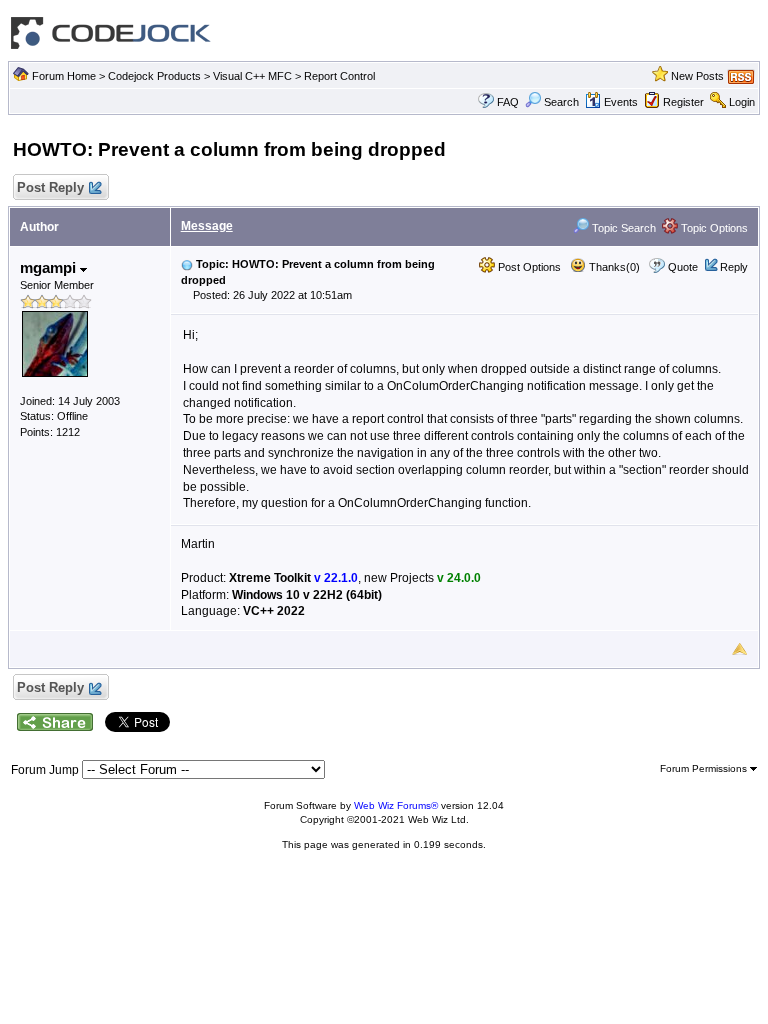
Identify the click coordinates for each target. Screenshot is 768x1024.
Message (207, 226)
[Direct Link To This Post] (187, 264)
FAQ (508, 102)
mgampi (50, 267)
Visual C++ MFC (252, 76)
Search (561, 102)
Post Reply (50, 187)
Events (621, 102)
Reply (734, 267)
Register (683, 102)
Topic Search (622, 228)
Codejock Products (154, 76)
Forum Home (64, 76)
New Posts (697, 76)
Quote (683, 267)
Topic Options (713, 228)
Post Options (528, 267)
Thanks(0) (613, 267)
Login (742, 102)
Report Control (339, 76)
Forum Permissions (705, 768)
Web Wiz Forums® (396, 805)
